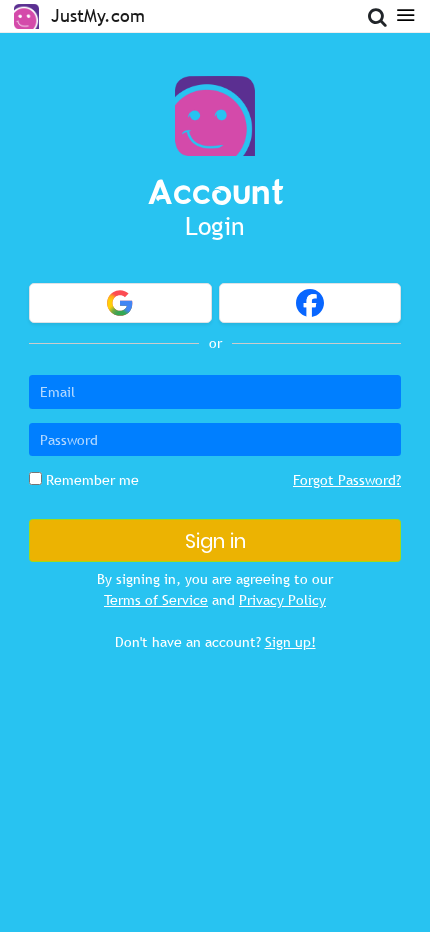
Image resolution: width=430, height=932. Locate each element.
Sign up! (290, 642)
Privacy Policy (282, 600)
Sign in (215, 541)
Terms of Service (156, 600)
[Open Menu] (405, 13)
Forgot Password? (347, 480)
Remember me (90, 480)
